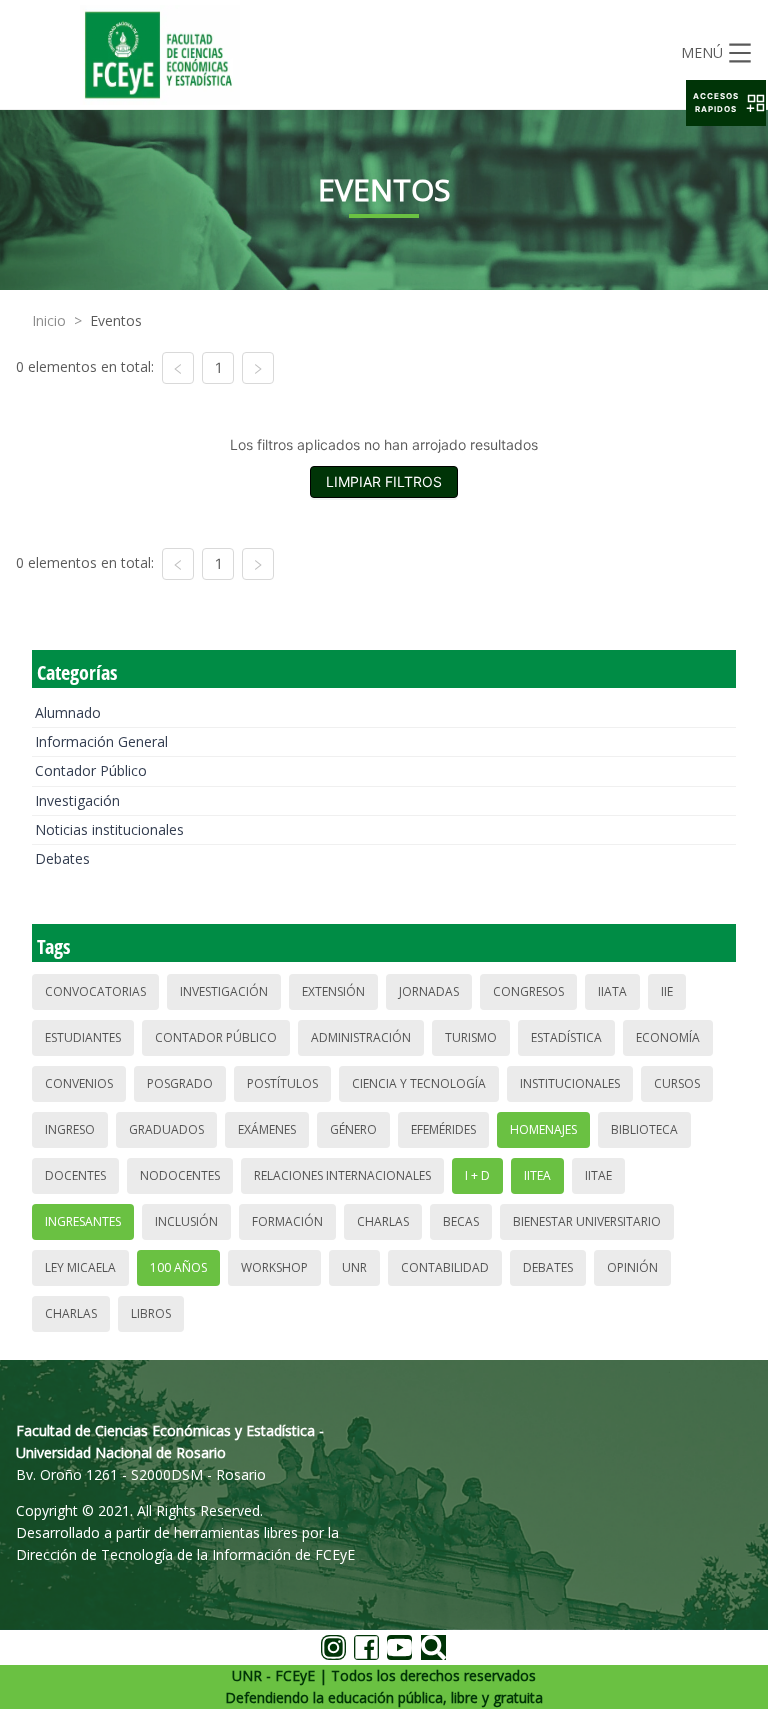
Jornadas (429, 991)
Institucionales (570, 1083)
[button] (726, 103)
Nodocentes (180, 1175)
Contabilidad (445, 1267)
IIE (667, 991)
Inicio (49, 320)
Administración (361, 1037)
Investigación (77, 800)
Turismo (471, 1037)
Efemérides (443, 1129)
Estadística (566, 1037)
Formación (287, 1221)
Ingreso (70, 1129)
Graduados (166, 1129)
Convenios (79, 1083)
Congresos (528, 991)
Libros (151, 1313)
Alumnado (68, 712)
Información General (101, 741)
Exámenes (267, 1129)
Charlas (383, 1221)
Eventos (116, 320)
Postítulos (282, 1083)
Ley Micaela (80, 1267)
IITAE (598, 1175)
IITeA (537, 1175)
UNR (354, 1267)
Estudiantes (83, 1037)
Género (353, 1129)
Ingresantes (83, 1221)
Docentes (75, 1175)
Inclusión (186, 1221)
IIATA (612, 991)
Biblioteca (644, 1129)
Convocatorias (95, 991)
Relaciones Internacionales (342, 1175)
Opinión (632, 1267)
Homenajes (543, 1129)
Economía (668, 1037)
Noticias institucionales (109, 829)
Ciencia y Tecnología (419, 1083)
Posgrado (180, 1083)
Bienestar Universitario (587, 1221)
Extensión (333, 991)
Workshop (274, 1267)
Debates (62, 858)
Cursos (677, 1083)
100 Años (178, 1267)
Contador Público (91, 770)
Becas (461, 1221)
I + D (477, 1175)
